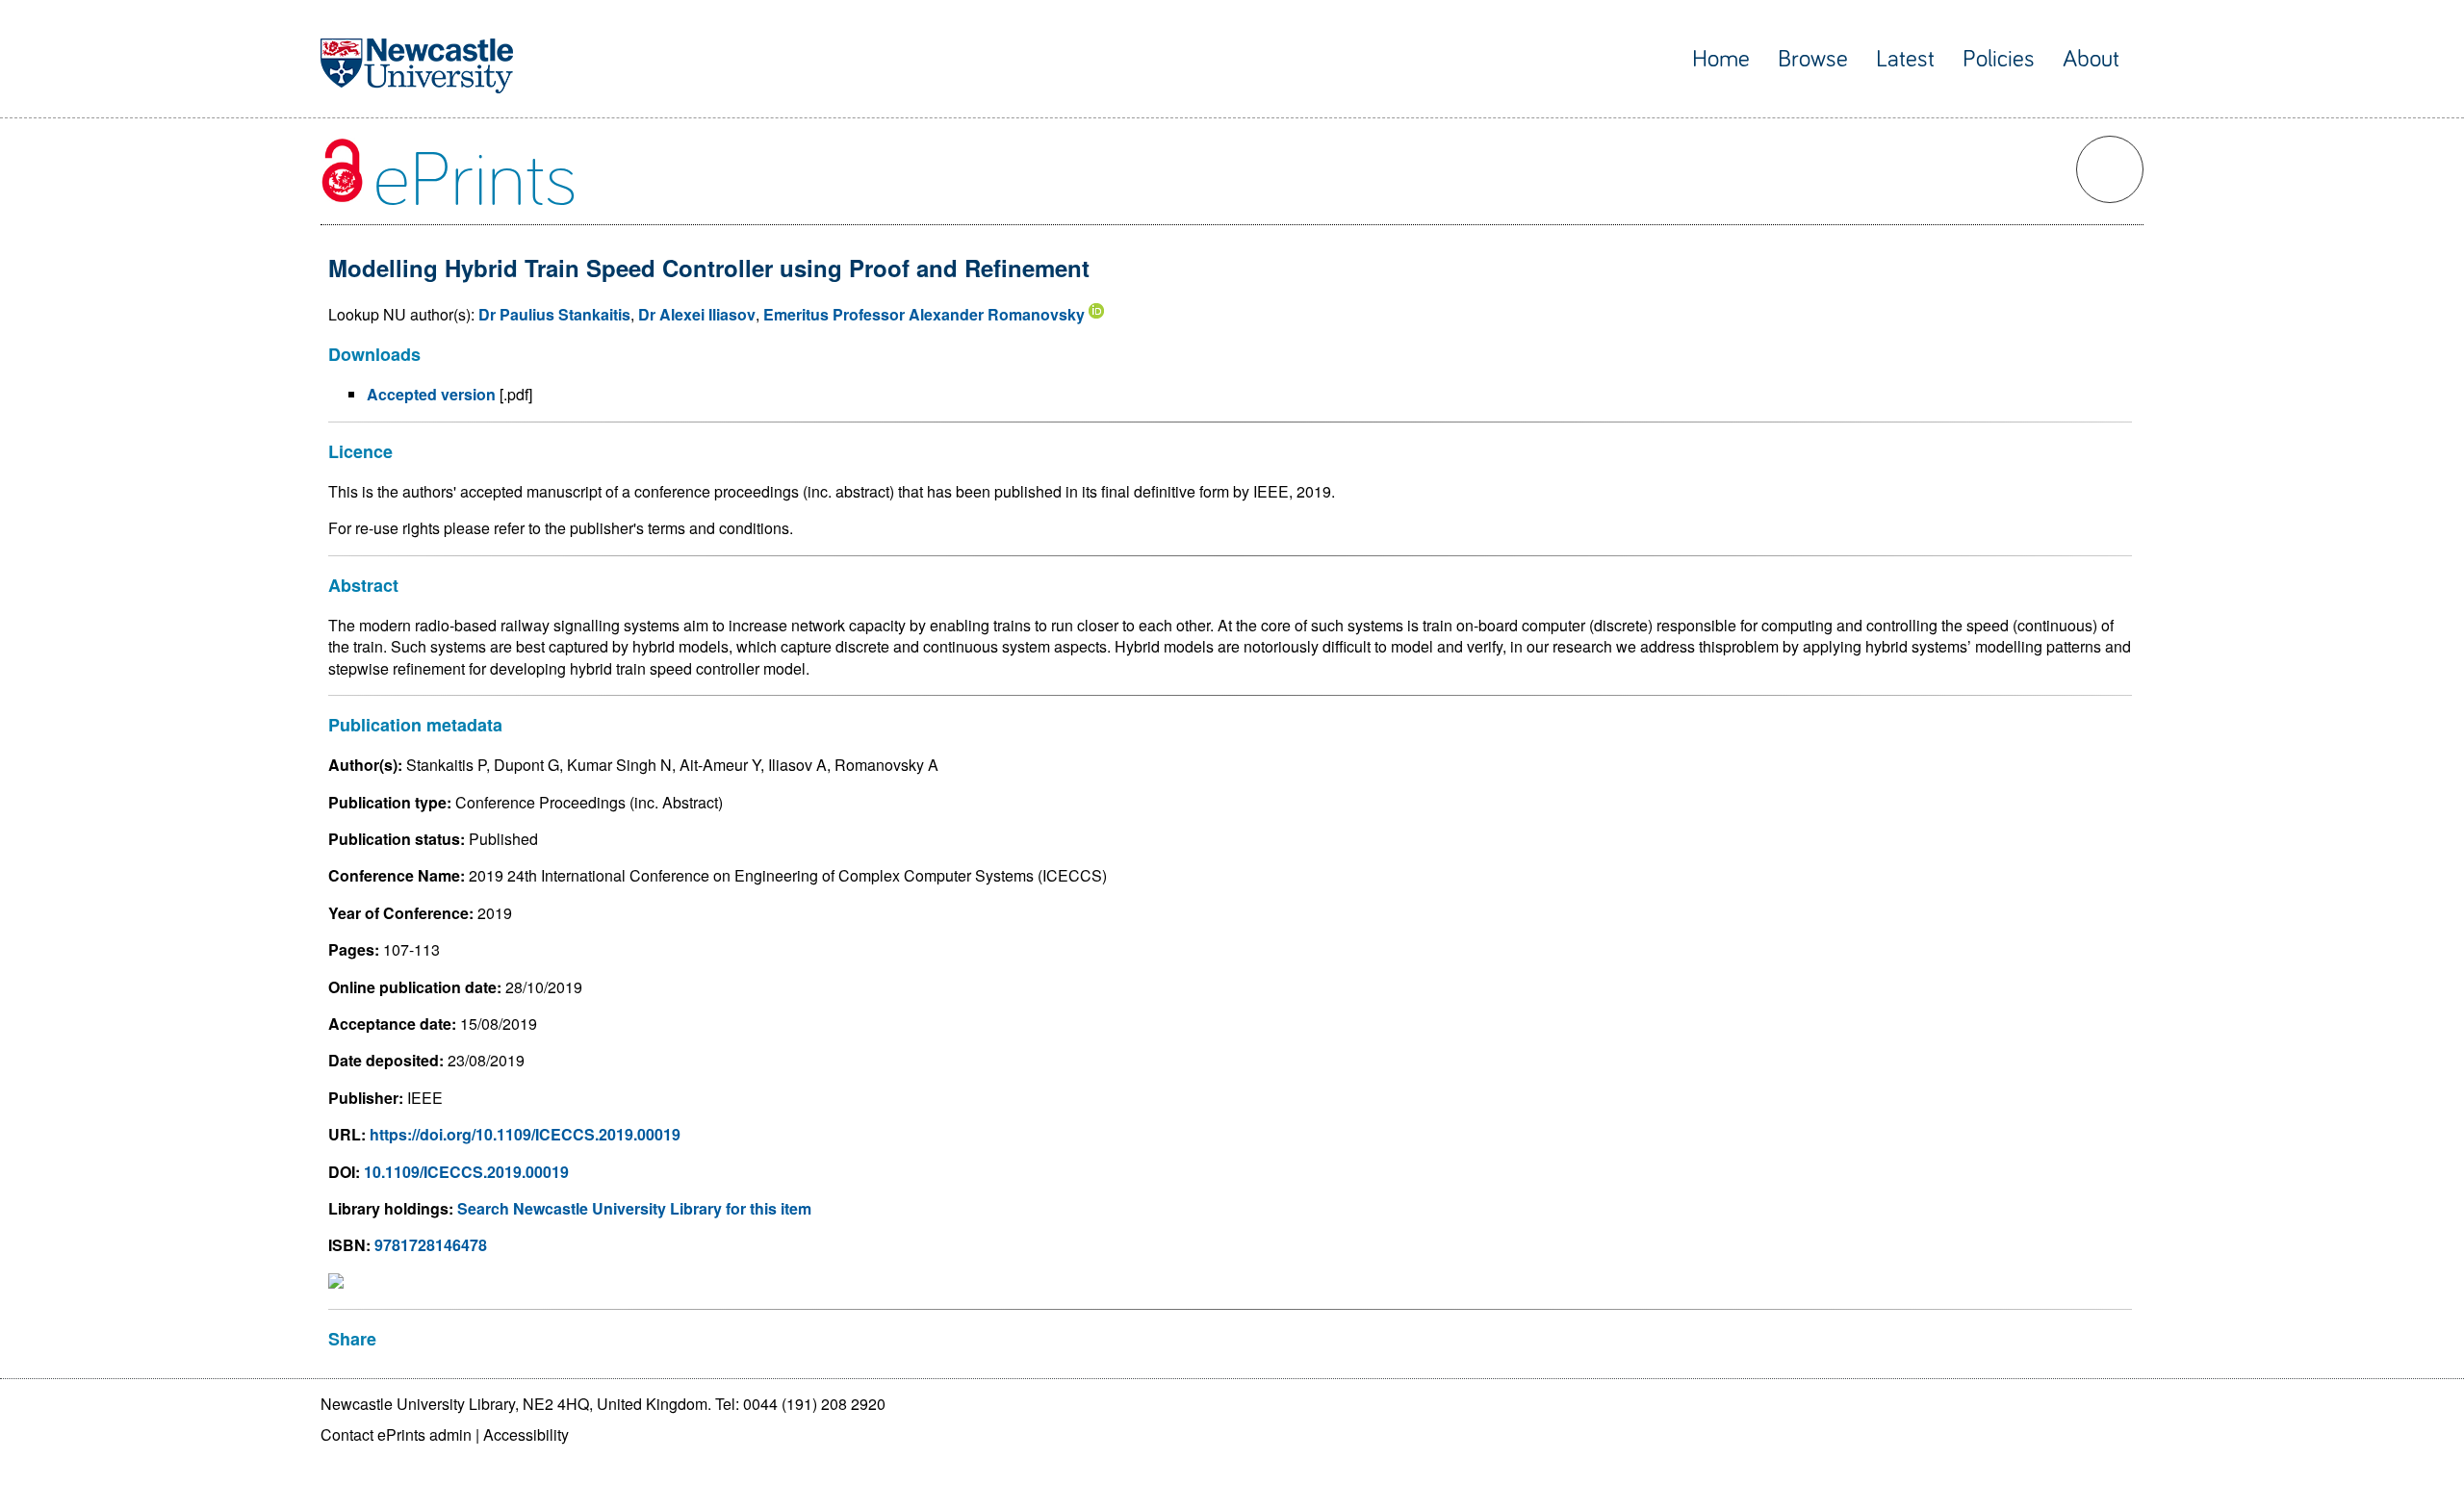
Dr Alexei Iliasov (697, 314)
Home (1721, 59)
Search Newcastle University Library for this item (634, 1208)
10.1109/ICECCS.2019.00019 (466, 1172)
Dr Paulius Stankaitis (554, 314)
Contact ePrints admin (396, 1434)
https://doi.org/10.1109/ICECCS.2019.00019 (525, 1134)
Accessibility (526, 1434)
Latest (1905, 59)
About (2091, 59)
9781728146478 (431, 1245)
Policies (1999, 59)
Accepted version (431, 394)
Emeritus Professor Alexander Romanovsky (924, 314)
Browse (1813, 59)
